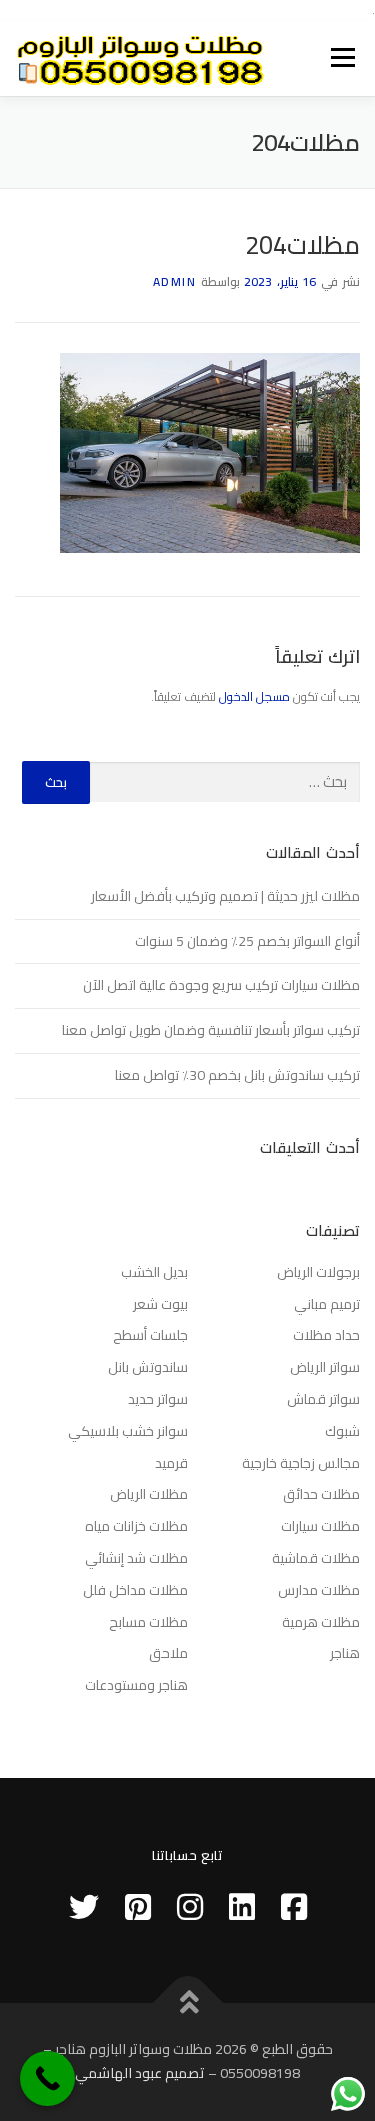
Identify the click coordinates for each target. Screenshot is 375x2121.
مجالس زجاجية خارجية (301, 1463)
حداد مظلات (326, 1335)
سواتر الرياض (325, 1367)
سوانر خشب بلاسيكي (128, 1431)
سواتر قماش (323, 1399)
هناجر (345, 1653)
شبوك (342, 1431)
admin (175, 281)
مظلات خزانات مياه (136, 1526)
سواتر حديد (158, 1399)
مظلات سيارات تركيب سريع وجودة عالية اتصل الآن (221, 985)
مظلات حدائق (321, 1494)
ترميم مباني (327, 1304)
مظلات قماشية (316, 1558)
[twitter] (84, 1907)
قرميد (171, 1463)
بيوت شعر (160, 1304)
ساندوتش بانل (148, 1367)
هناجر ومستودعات (136, 1685)
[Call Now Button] (47, 2078)
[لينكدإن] (242, 1907)
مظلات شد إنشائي (136, 1558)
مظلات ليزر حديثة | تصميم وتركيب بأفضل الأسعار (225, 896)
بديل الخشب (154, 1272)
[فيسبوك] (294, 1907)
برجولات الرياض (318, 1272)
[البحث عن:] (225, 782)
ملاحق (168, 1653)
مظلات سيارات (320, 1526)
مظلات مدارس (319, 1590)
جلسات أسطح (150, 1335)
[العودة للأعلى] (187, 2003)
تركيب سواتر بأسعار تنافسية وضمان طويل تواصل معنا (211, 1030)
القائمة (343, 58)
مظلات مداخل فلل (135, 1590)
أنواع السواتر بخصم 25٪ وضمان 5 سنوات (247, 941)
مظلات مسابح (148, 1622)
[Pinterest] (138, 1907)
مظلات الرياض (149, 1494)
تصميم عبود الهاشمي (140, 2073)
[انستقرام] (190, 1907)
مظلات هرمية (321, 1622)
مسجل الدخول (254, 696)
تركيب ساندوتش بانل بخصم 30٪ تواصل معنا (237, 1075)
